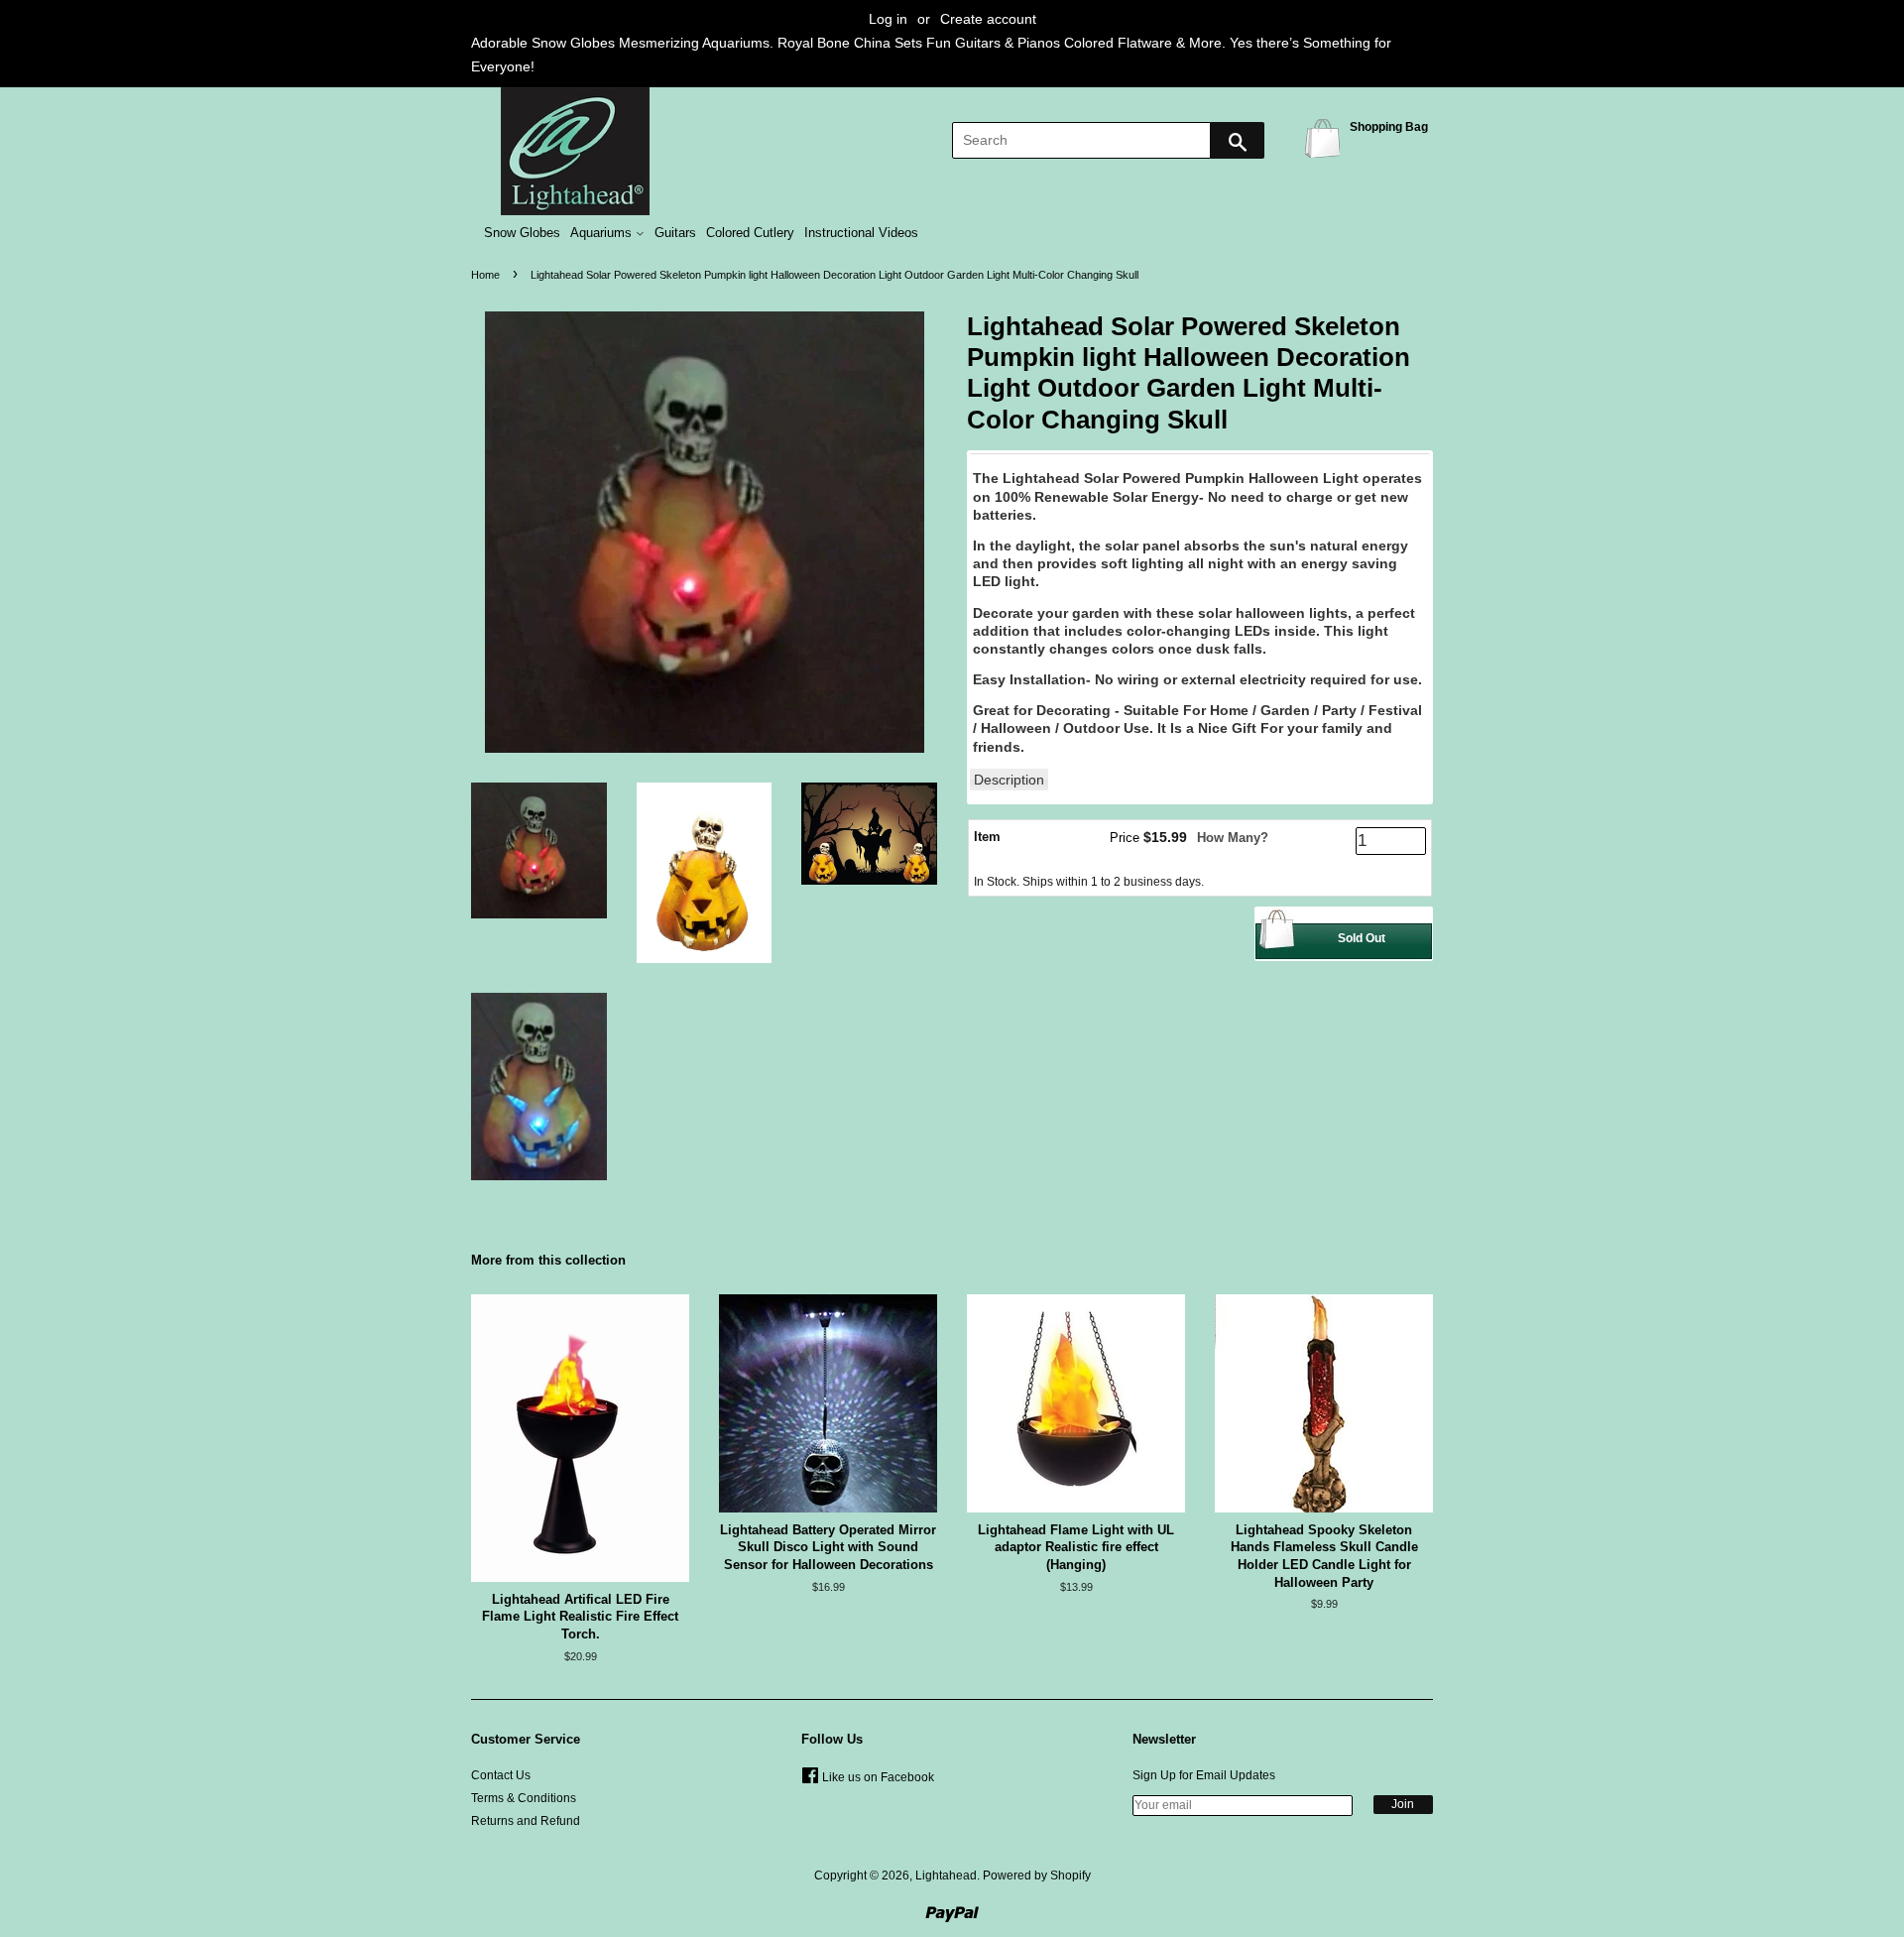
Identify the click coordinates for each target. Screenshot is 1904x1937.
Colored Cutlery (750, 233)
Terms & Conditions (524, 1798)
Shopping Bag (1326, 137)
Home (485, 275)
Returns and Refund (526, 1821)
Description (1009, 780)
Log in (888, 19)
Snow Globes (522, 233)
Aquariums (603, 233)
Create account (988, 19)
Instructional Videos (861, 233)
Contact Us (501, 1775)
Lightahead (946, 1876)
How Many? (1233, 838)
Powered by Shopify (1037, 1876)
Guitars (675, 233)
